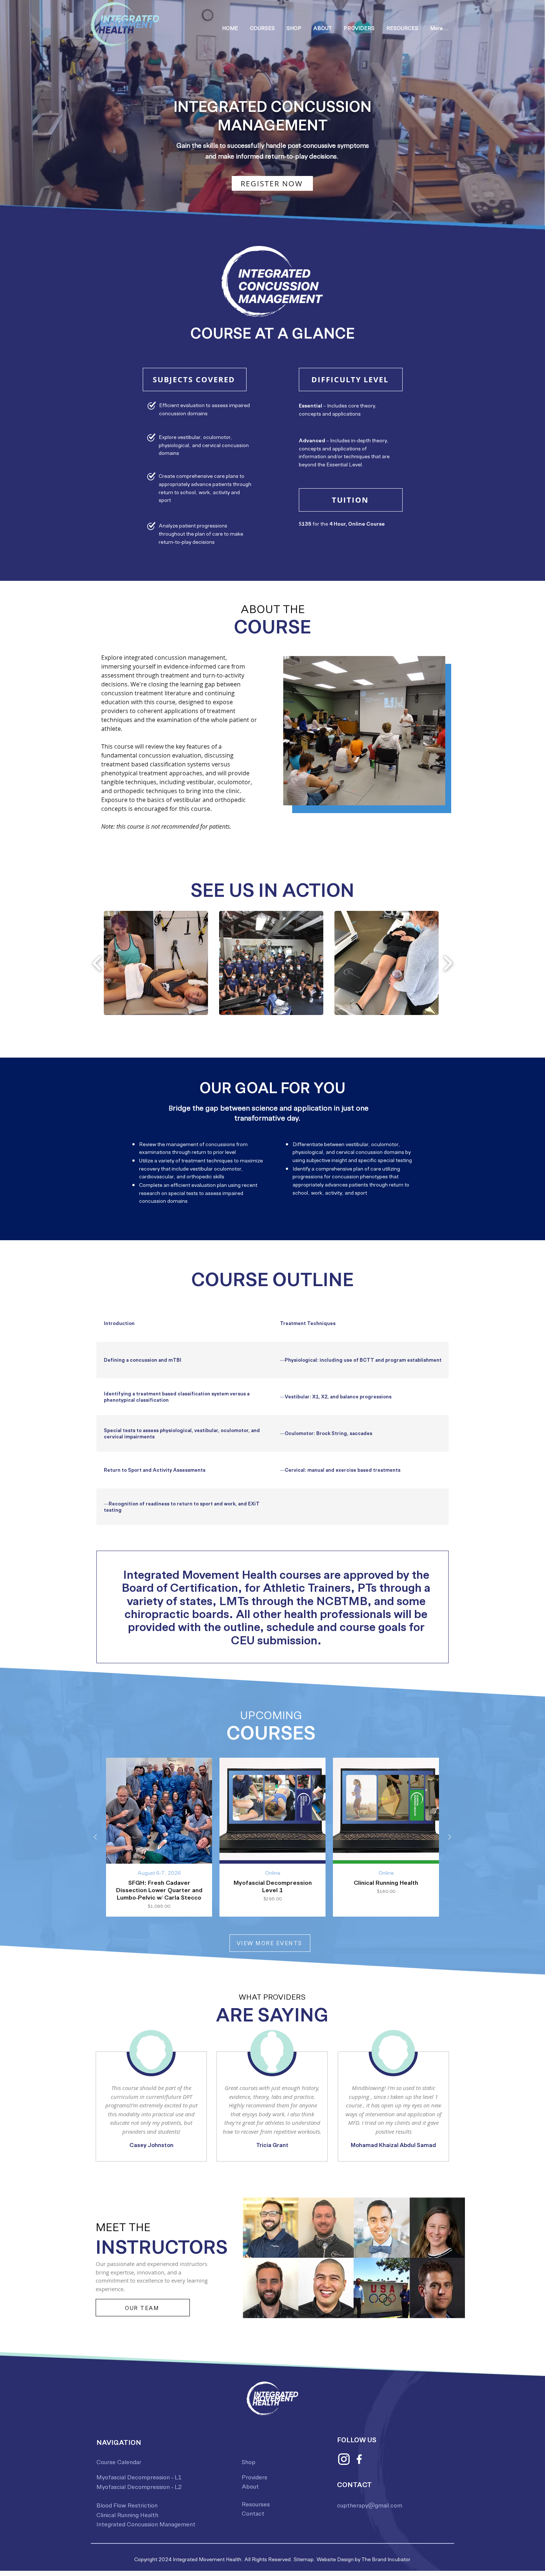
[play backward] (97, 963)
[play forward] (448, 963)
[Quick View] (159, 1811)
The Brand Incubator (386, 2559)
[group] (272, 1837)
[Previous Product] (95, 1837)
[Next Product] (450, 1837)
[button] (262, 28)
